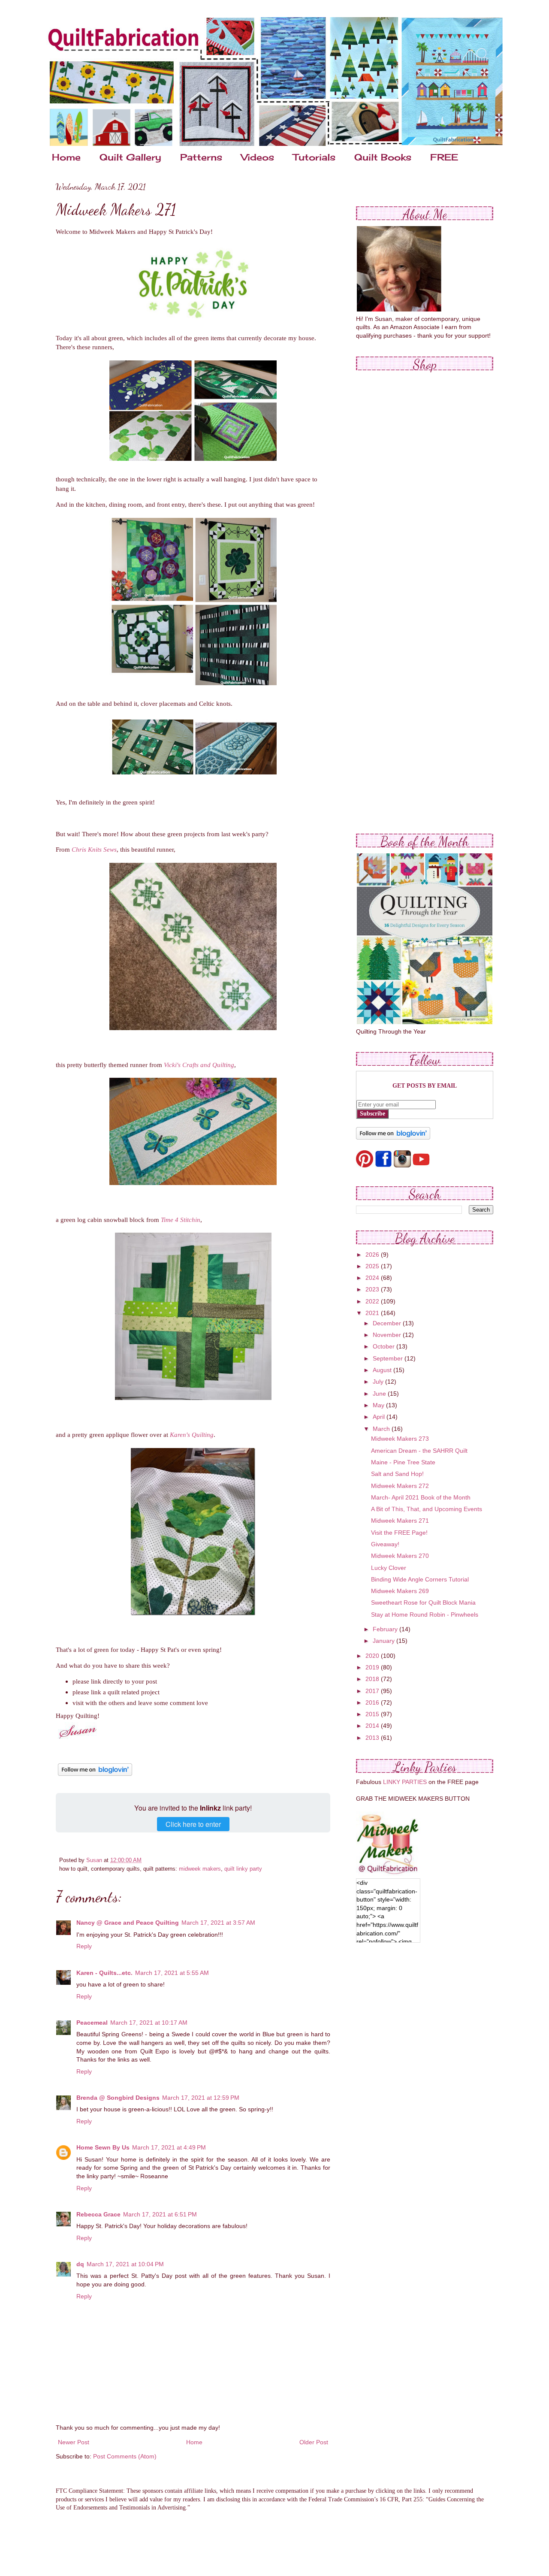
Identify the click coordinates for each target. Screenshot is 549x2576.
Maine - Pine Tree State (403, 1462)
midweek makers (200, 1869)
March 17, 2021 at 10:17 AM (149, 2023)
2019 (373, 1667)
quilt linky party (243, 1869)
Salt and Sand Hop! (397, 1474)
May (379, 1405)
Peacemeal (92, 2023)
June (380, 1394)
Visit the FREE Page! (399, 1533)
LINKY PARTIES (405, 1782)
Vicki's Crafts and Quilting (199, 1065)
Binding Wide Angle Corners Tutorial (420, 1579)
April (380, 1417)
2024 (373, 1278)
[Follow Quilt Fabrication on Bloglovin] (95, 1776)
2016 (373, 1702)
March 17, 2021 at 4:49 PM (169, 2147)
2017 (373, 1691)
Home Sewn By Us (103, 2147)
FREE (444, 157)
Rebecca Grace (98, 2214)
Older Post (314, 2442)
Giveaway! (385, 1544)
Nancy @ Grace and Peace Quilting (128, 1923)
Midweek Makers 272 (400, 1486)
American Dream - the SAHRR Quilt (419, 1451)
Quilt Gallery (130, 157)
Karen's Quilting (192, 1435)
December (388, 1323)
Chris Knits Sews (94, 849)
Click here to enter (193, 1824)
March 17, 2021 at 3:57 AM (218, 1923)
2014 (373, 1726)
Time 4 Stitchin (181, 1220)
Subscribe (373, 1114)
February (386, 1629)
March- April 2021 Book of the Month (421, 1497)
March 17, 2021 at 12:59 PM (201, 2098)
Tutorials (314, 157)
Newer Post (74, 2442)
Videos (258, 157)
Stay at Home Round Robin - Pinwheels (425, 1615)
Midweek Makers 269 (400, 1591)
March (382, 1429)
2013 (373, 1738)
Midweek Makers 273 (400, 1439)
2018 (373, 1679)
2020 (373, 1656)
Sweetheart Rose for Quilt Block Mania (423, 1602)
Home (66, 157)
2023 (373, 1289)
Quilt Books (383, 157)
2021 (373, 1313)
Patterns (201, 157)
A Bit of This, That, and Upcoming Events (427, 1509)
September (389, 1358)
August (383, 1370)
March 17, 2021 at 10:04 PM (125, 2264)
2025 (373, 1266)
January (385, 1641)
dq (80, 2264)
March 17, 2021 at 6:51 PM (160, 2214)
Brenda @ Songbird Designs (118, 2098)
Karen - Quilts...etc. (104, 1973)
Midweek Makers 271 (400, 1521)
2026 (373, 1255)
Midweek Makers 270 (400, 1556)
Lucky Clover (389, 1568)
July (379, 1382)
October (385, 1346)
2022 (373, 1301)
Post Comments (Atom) (125, 2456)
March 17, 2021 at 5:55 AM (172, 1973)
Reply (84, 1946)
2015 (373, 1714)
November (388, 1335)
